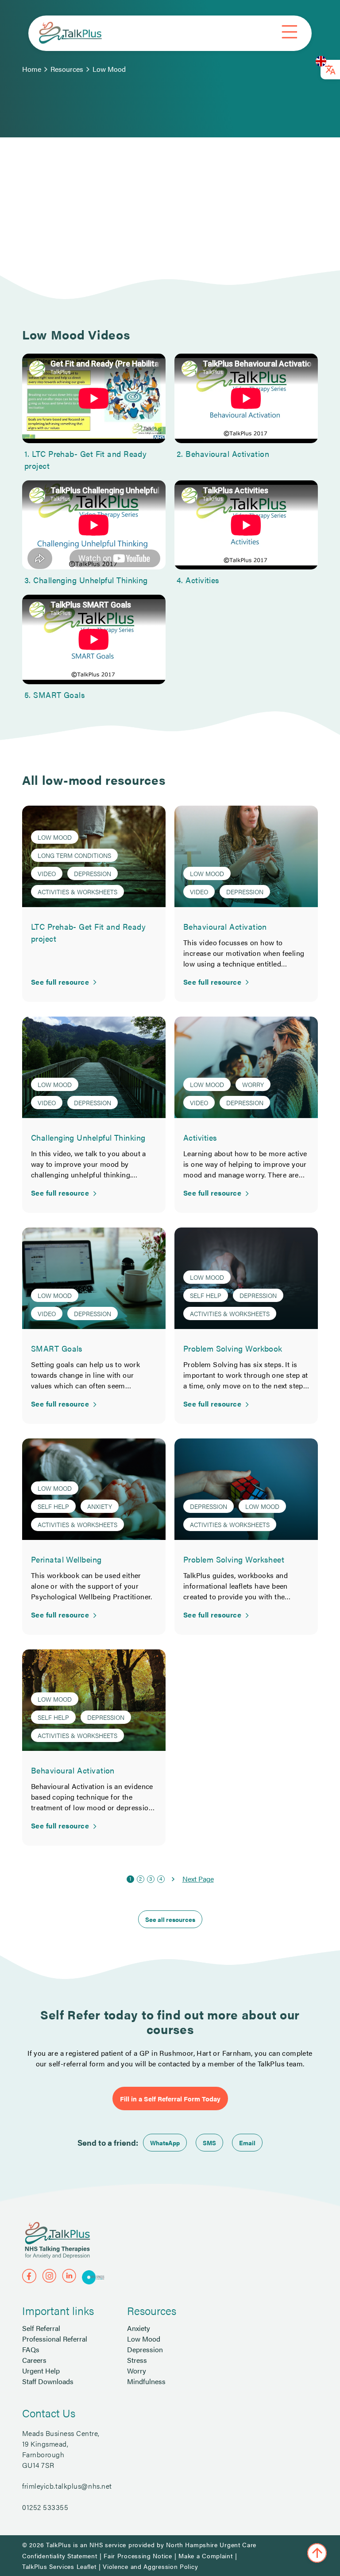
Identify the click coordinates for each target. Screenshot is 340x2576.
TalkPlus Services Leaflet (59, 2566)
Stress (137, 2360)
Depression (145, 2349)
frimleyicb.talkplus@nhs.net (67, 2486)
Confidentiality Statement (60, 2556)
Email (247, 2143)
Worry (137, 2371)
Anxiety (139, 2328)
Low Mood (109, 69)
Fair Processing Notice (138, 2556)
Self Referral (41, 2328)
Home (32, 69)
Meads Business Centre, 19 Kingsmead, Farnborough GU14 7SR (61, 2449)
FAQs (31, 2349)
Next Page (198, 1879)
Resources (67, 69)
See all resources (170, 1919)
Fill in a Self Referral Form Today (170, 2099)
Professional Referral (55, 2339)
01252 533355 (45, 2507)
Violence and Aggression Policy (150, 2566)
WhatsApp (165, 2143)
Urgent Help (41, 2371)
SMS (209, 2143)
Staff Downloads (48, 2381)
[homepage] (70, 33)
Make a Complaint (205, 2556)
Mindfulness (146, 2381)
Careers (34, 2360)
